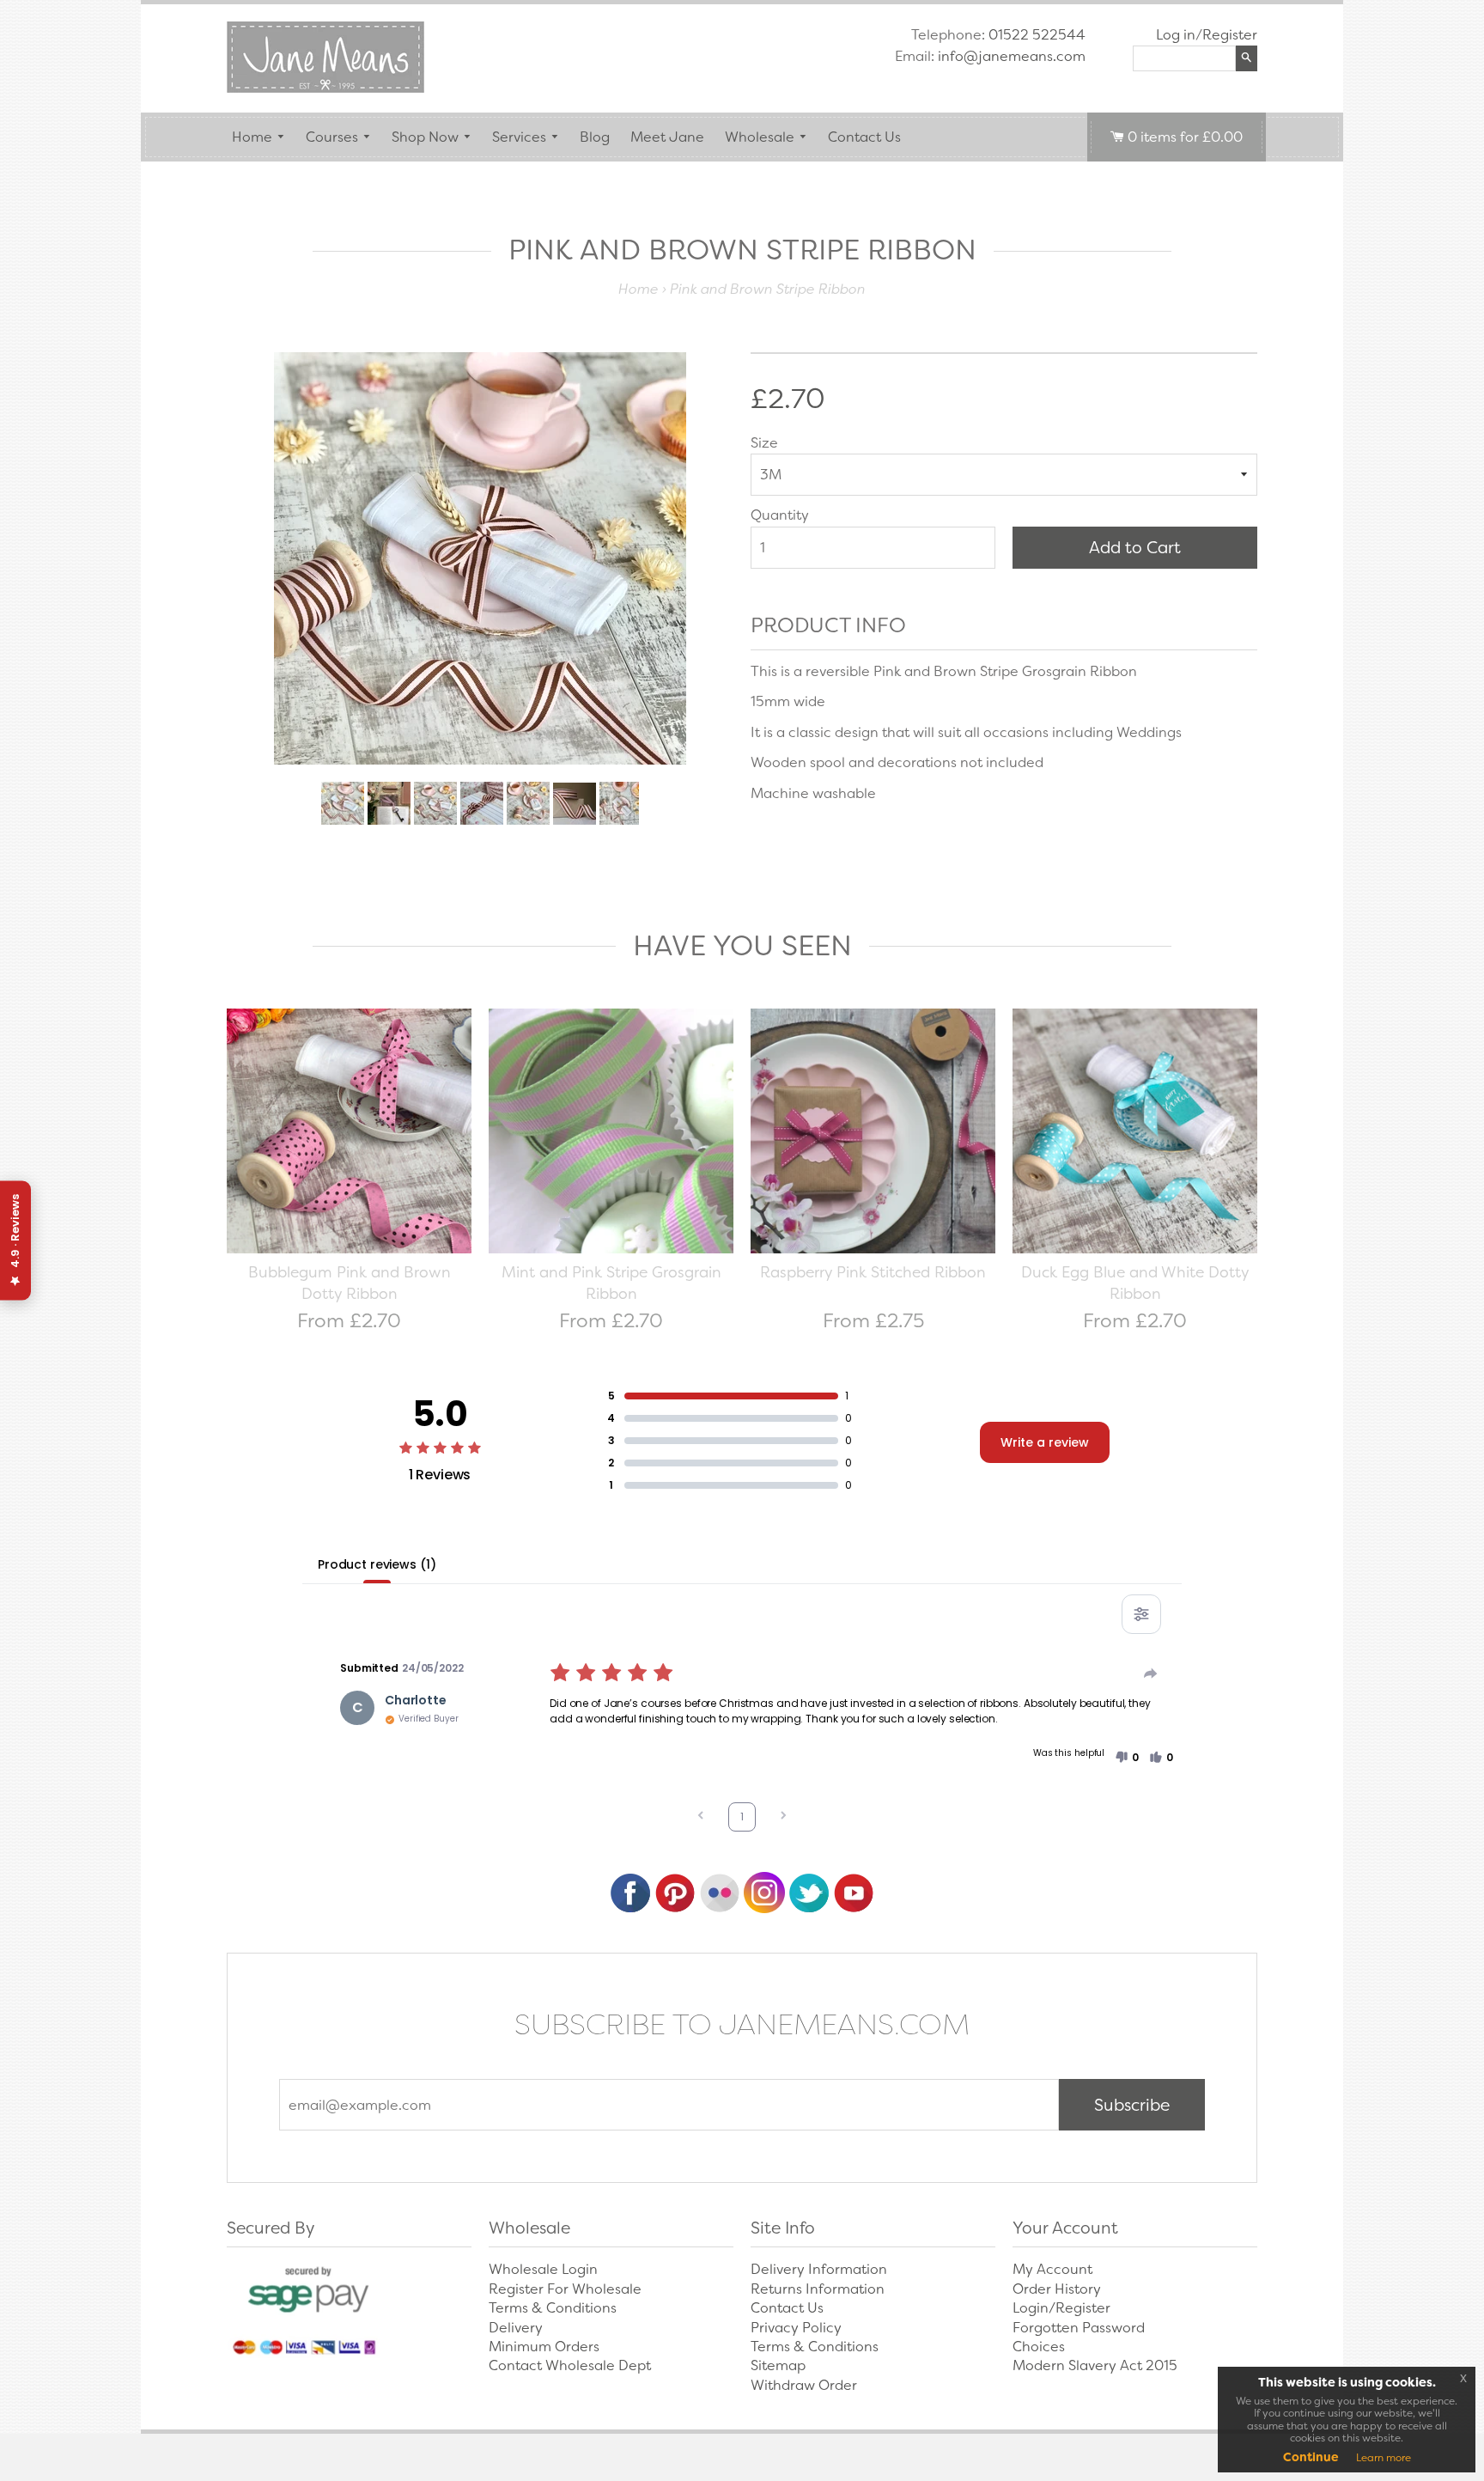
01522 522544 (1037, 35)
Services (519, 137)
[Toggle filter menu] (1141, 1614)
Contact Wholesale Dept (570, 2365)
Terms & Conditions (553, 2308)
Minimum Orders (544, 2347)
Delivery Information (819, 2269)
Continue (1311, 2457)
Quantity (780, 515)
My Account (1052, 2269)
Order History (1057, 2289)
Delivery (516, 2328)
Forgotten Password (1079, 2328)
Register (1230, 35)
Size (764, 443)
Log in (1176, 35)
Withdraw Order (804, 2385)
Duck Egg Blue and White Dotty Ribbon (1135, 1283)
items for (1185, 137)
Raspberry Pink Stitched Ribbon (873, 1272)
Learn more (1384, 2458)
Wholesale (760, 137)
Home (252, 137)
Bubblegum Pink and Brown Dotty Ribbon (350, 1283)
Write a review (1045, 1442)
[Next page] (783, 1817)
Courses (332, 137)
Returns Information (818, 2289)
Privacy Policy (796, 2328)
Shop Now (425, 137)
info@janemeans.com (1012, 56)
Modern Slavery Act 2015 (1095, 2365)
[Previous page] (701, 1817)
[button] (1127, 1758)
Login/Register (1061, 2308)
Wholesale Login (543, 2269)
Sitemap (778, 2365)
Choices (1039, 2347)
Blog (595, 137)
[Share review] (1151, 1673)
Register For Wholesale (565, 2289)
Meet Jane (667, 137)
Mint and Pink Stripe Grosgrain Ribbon (611, 1283)
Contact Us (864, 137)
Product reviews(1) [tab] (377, 1564)
